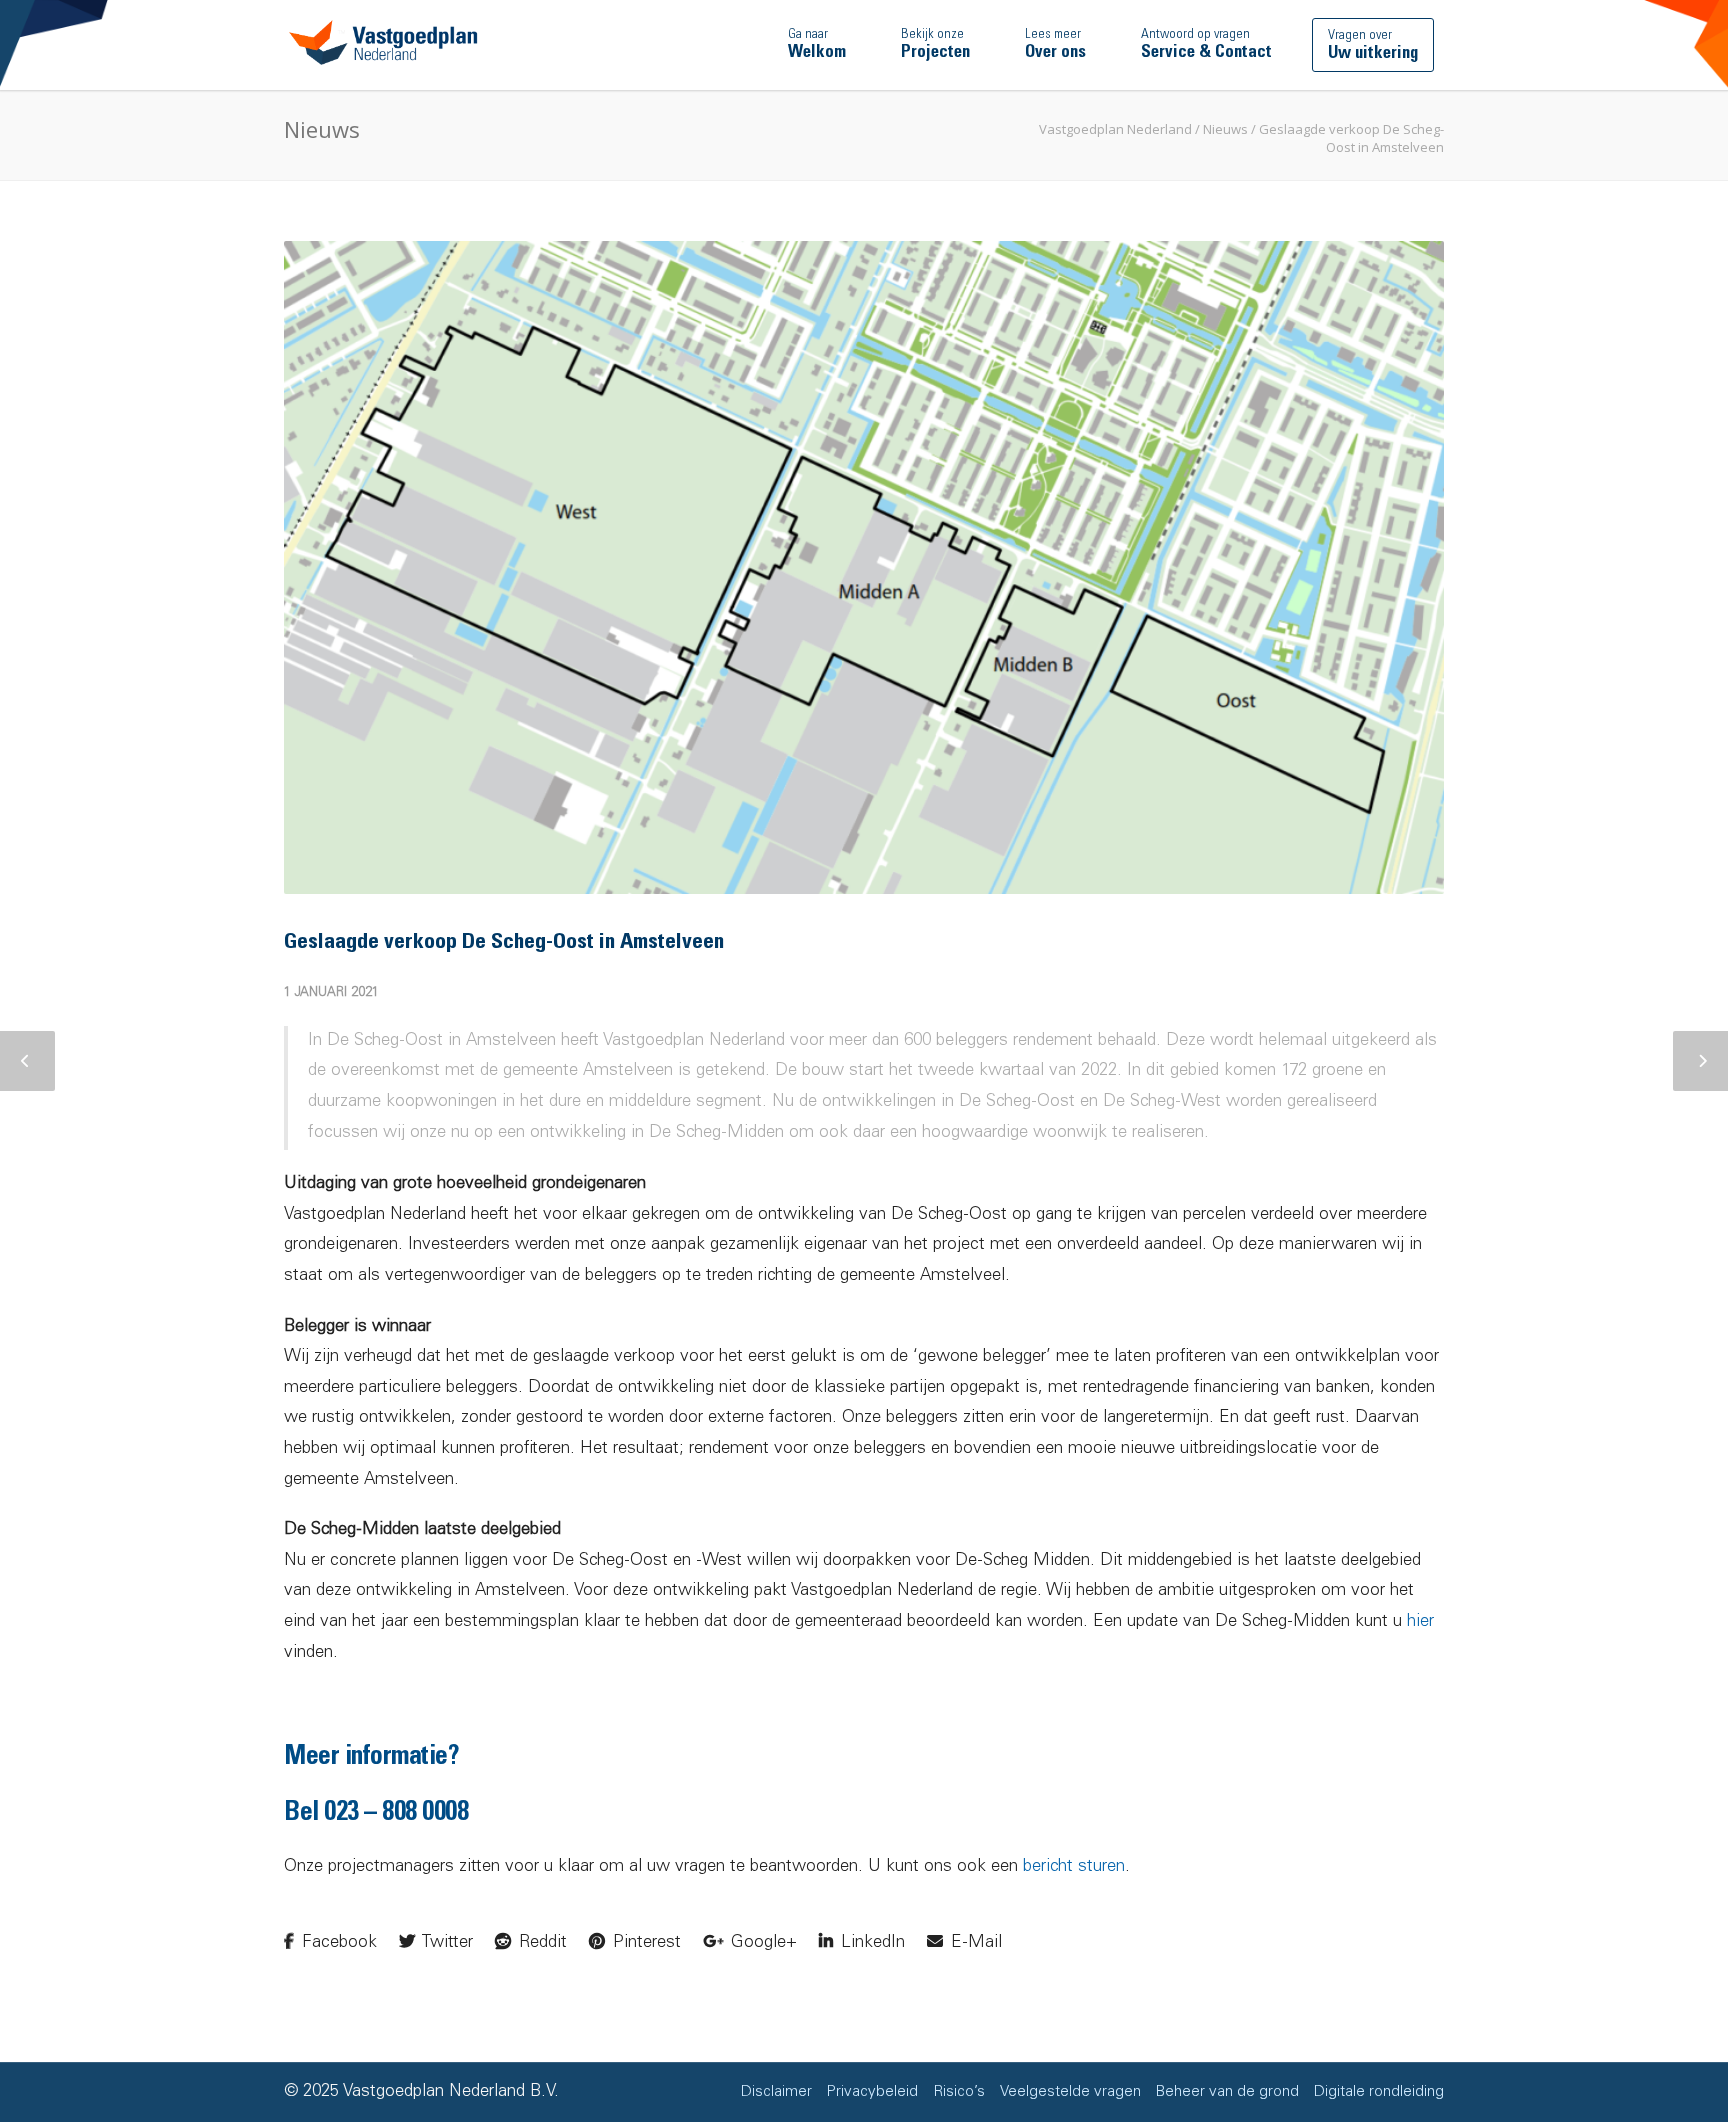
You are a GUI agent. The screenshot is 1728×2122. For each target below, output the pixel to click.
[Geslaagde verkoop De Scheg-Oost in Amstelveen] (864, 567)
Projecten (935, 45)
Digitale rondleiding (1379, 2092)
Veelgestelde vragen (1070, 2092)
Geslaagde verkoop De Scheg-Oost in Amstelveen (504, 943)
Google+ (761, 1943)
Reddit (540, 1943)
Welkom (817, 45)
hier (1420, 1622)
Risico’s (959, 2092)
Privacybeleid (872, 2092)
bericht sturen (1074, 1867)
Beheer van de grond (1227, 2092)
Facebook (337, 1943)
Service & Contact (1206, 45)
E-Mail (974, 1943)
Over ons (1055, 45)
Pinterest (644, 1943)
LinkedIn (870, 1943)
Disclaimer (776, 2092)
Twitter (445, 1943)
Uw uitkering (1373, 46)
